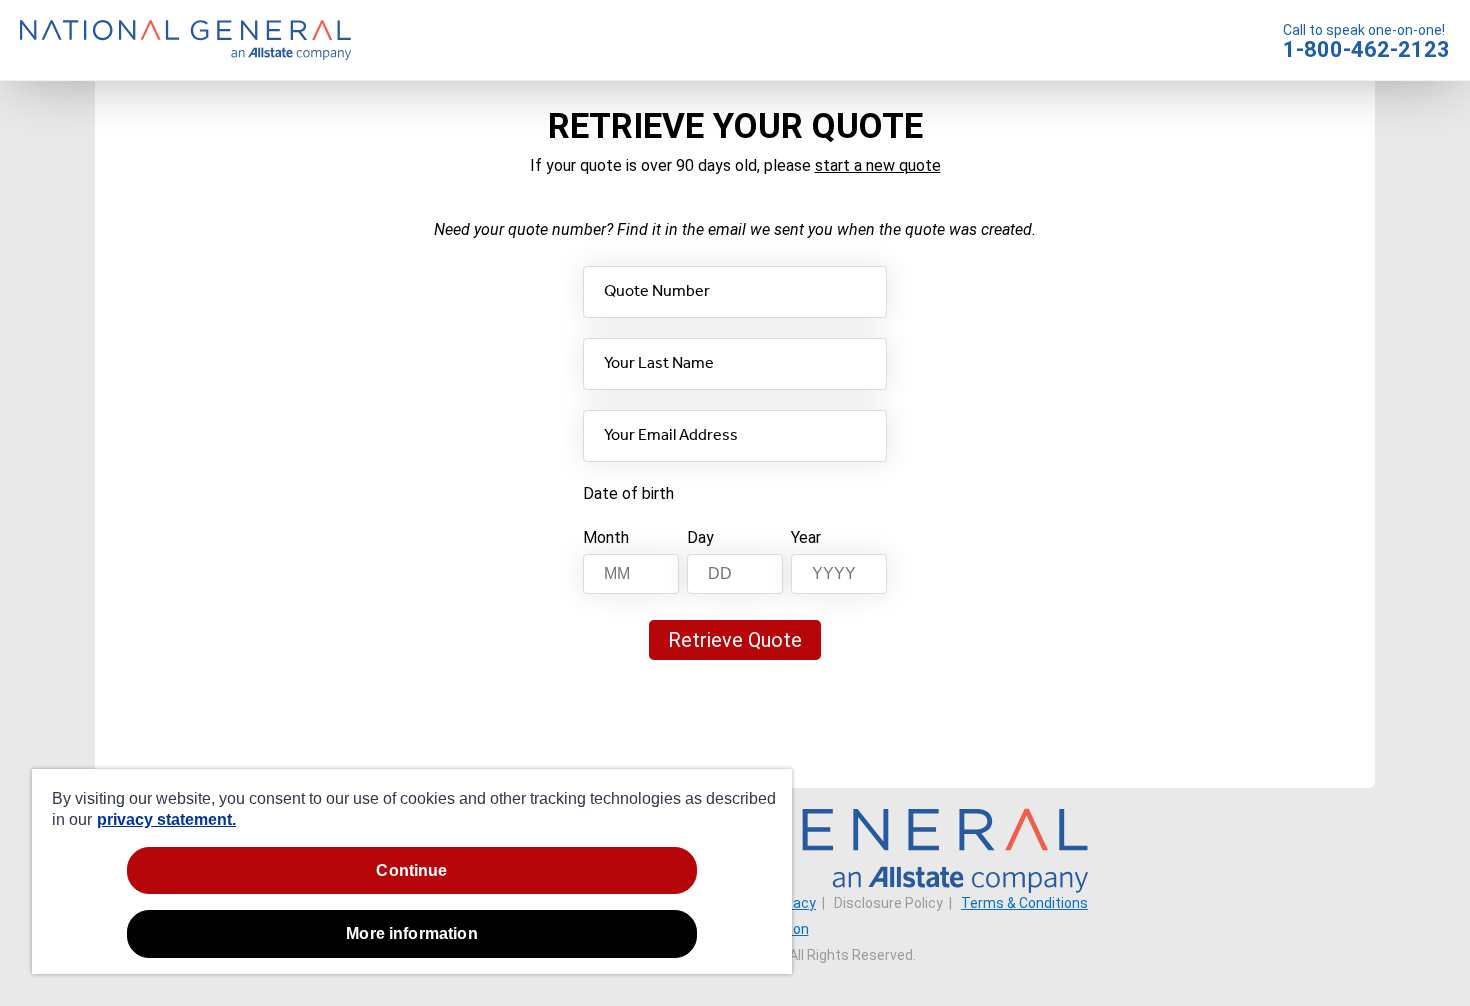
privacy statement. (166, 819)
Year (806, 537)
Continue (411, 870)
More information (412, 933)
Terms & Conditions (1024, 903)
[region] (412, 871)
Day (700, 537)
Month (606, 537)
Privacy (792, 903)
